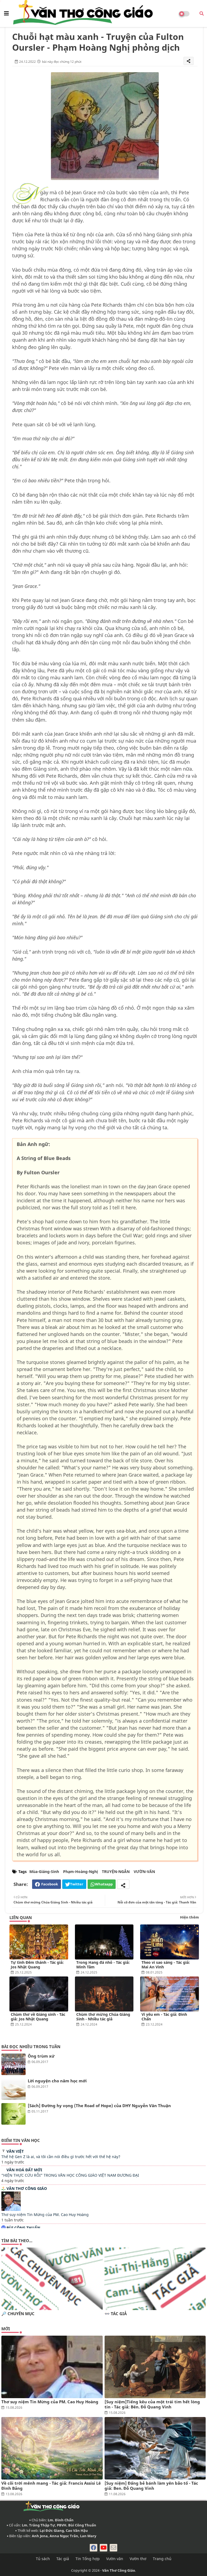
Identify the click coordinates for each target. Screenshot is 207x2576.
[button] (202, 13)
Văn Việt (15, 2151)
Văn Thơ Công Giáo (27, 2188)
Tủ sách (43, 2559)
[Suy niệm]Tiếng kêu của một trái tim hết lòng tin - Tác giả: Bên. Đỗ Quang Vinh (152, 2404)
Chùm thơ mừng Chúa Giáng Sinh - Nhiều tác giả (103, 2017)
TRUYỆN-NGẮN (116, 1872)
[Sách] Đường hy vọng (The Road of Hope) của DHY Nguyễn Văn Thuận (99, 2106)
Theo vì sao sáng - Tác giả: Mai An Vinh (166, 1965)
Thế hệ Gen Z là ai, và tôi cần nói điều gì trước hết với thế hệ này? (61, 2157)
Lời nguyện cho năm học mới (57, 2081)
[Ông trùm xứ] (13, 2064)
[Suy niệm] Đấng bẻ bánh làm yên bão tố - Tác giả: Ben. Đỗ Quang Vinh (151, 2486)
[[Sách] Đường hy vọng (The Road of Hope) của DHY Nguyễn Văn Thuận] (13, 2114)
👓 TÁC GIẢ (116, 2314)
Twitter (77, 1884)
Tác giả (63, 2559)
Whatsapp (104, 1884)
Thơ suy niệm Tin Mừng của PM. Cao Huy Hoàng (45, 2215)
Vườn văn (115, 2559)
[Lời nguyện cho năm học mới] (13, 2089)
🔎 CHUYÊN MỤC (18, 2314)
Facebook (50, 1884)
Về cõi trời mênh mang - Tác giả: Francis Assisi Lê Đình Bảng (51, 2486)
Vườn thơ (138, 2559)
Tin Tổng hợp (88, 2559)
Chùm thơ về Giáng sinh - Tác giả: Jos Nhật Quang (38, 2017)
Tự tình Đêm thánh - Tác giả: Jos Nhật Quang (37, 1965)
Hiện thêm (189, 1917)
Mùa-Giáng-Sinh (44, 1872)
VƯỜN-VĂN (144, 1872)
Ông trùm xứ (41, 2056)
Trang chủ (162, 2559)
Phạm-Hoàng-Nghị (80, 1872)
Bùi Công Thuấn (23, 2228)
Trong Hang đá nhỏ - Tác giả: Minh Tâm (103, 1965)
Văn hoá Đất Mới (24, 2170)
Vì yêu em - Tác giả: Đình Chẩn (164, 2017)
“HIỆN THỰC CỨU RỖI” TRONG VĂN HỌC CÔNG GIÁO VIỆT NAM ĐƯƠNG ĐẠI (70, 2175)
